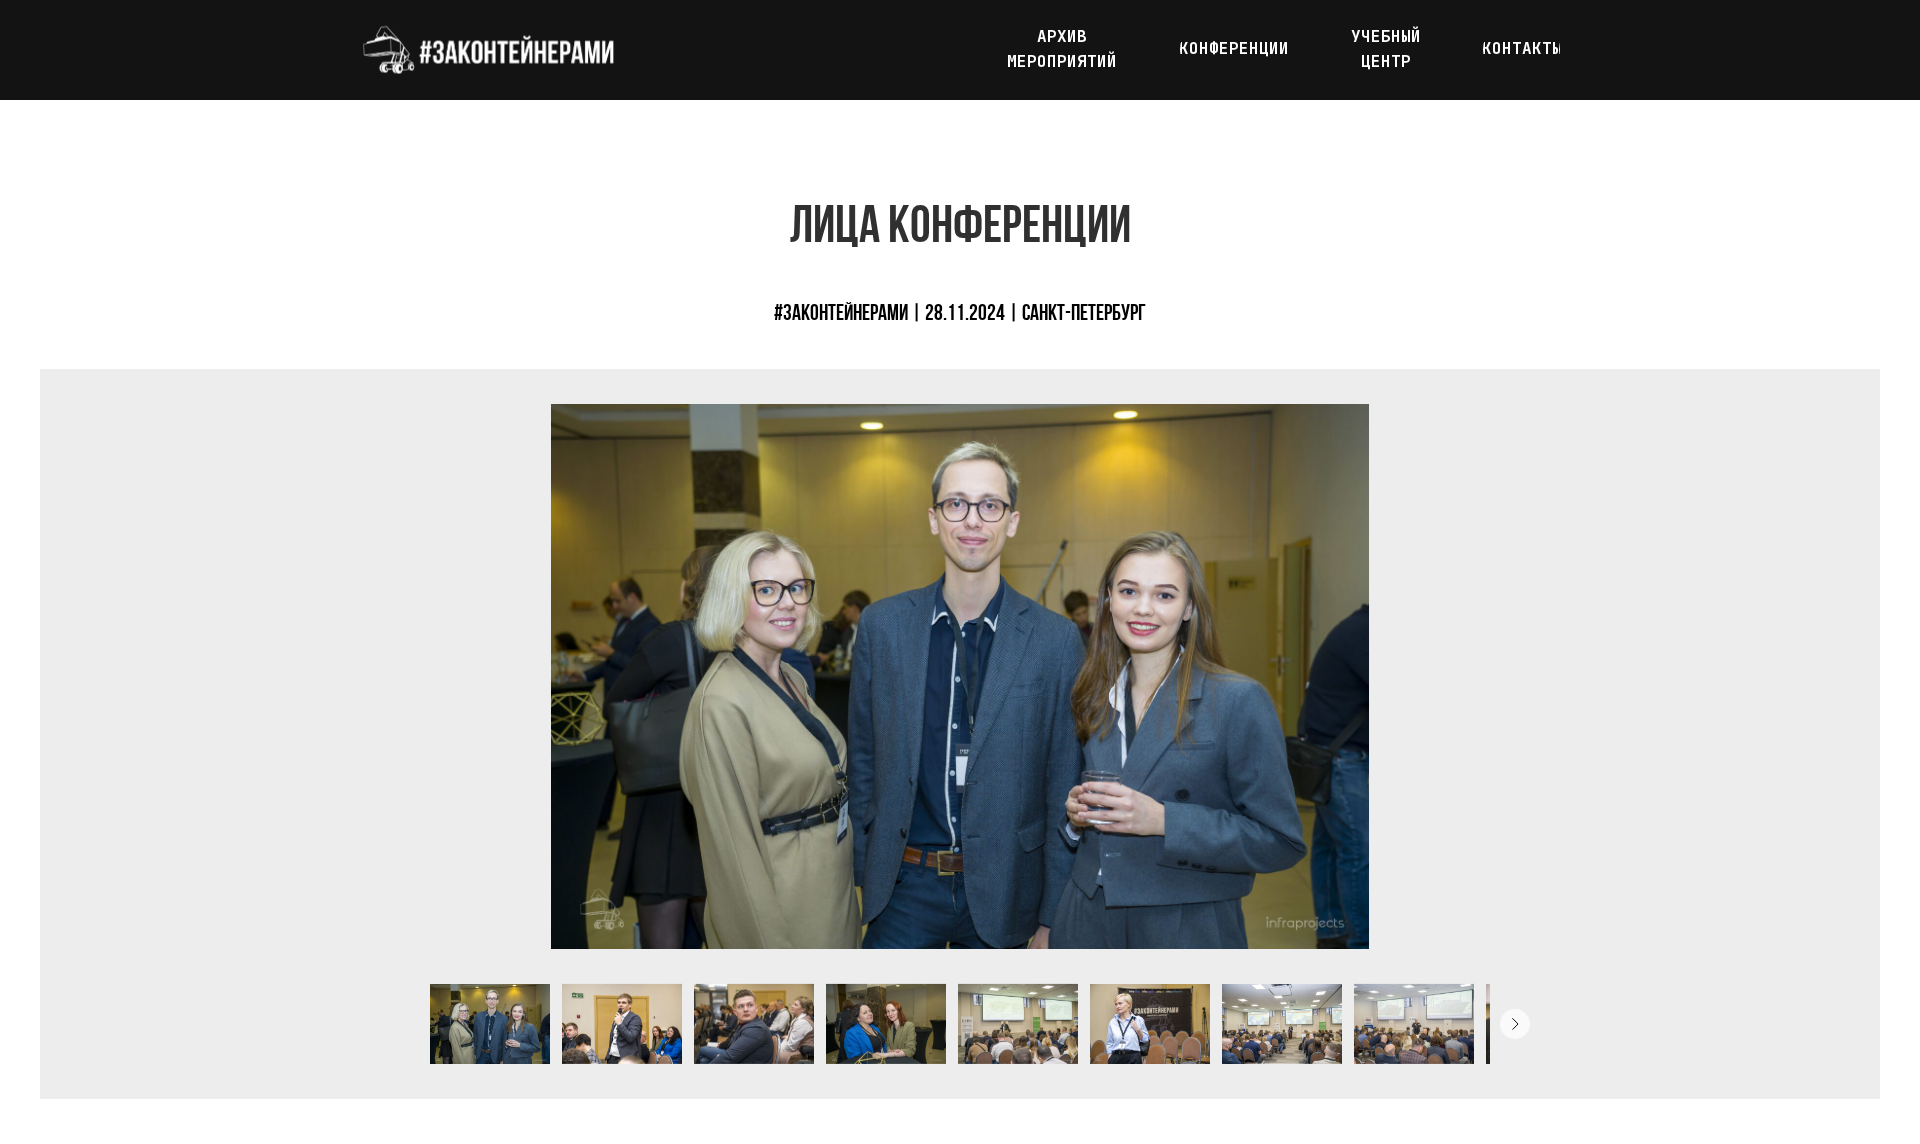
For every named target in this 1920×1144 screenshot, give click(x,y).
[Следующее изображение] (1515, 1024)
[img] (487, 50)
